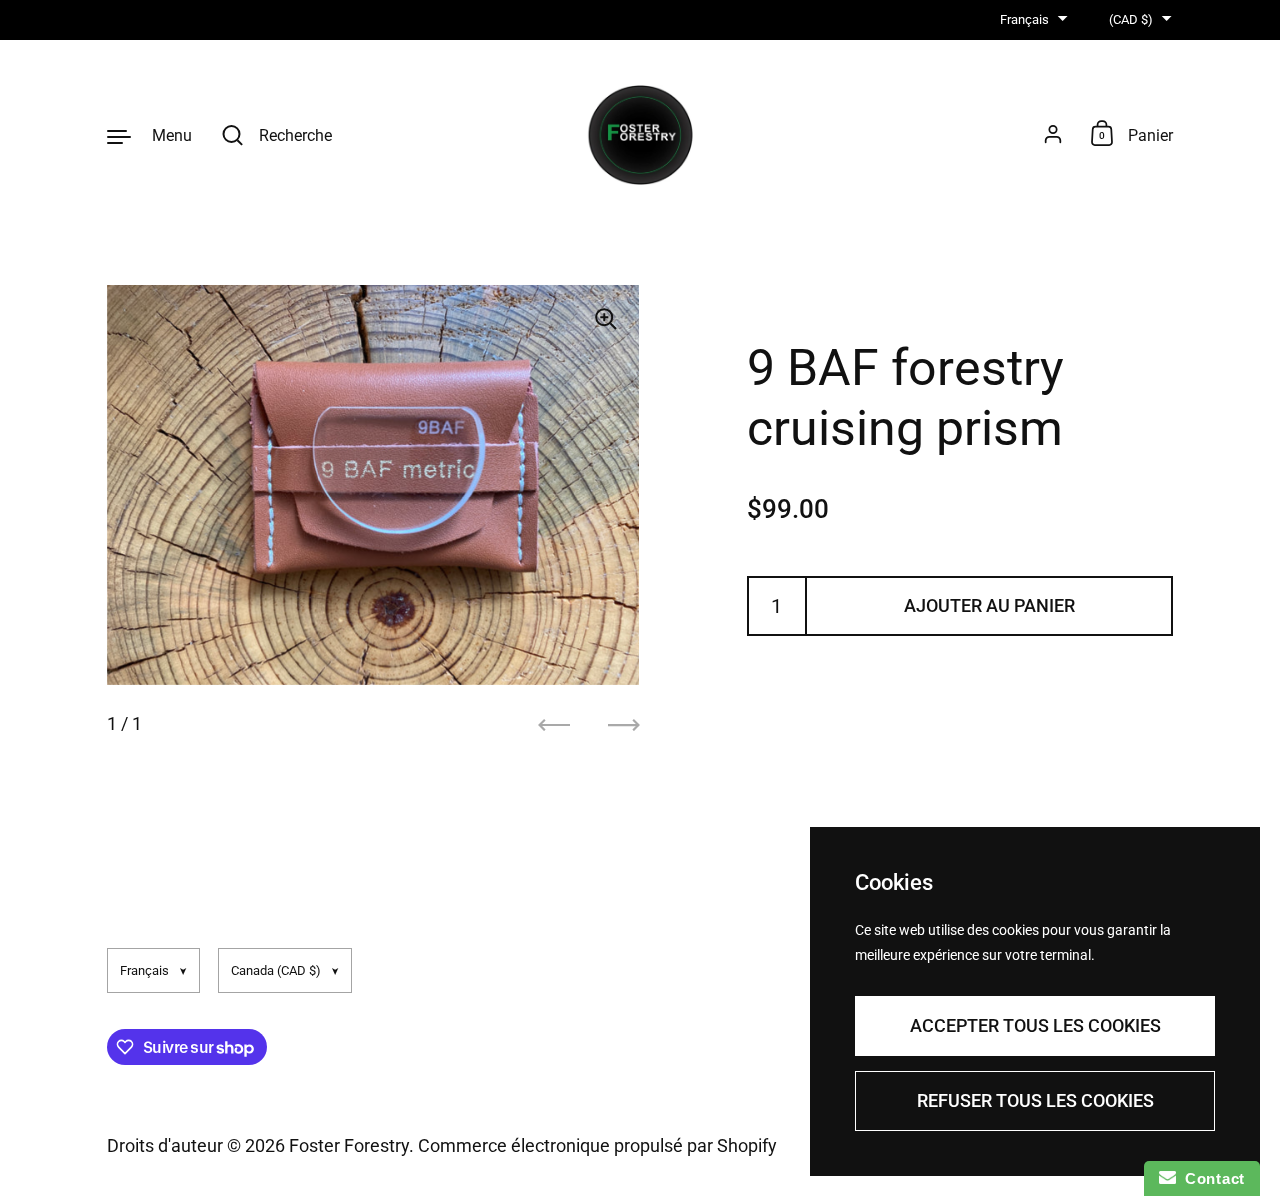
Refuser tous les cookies (1035, 1100)
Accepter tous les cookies (1035, 1025)
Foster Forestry (349, 1145)
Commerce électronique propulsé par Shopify (597, 1145)
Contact (1210, 1178)
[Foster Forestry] (640, 135)
